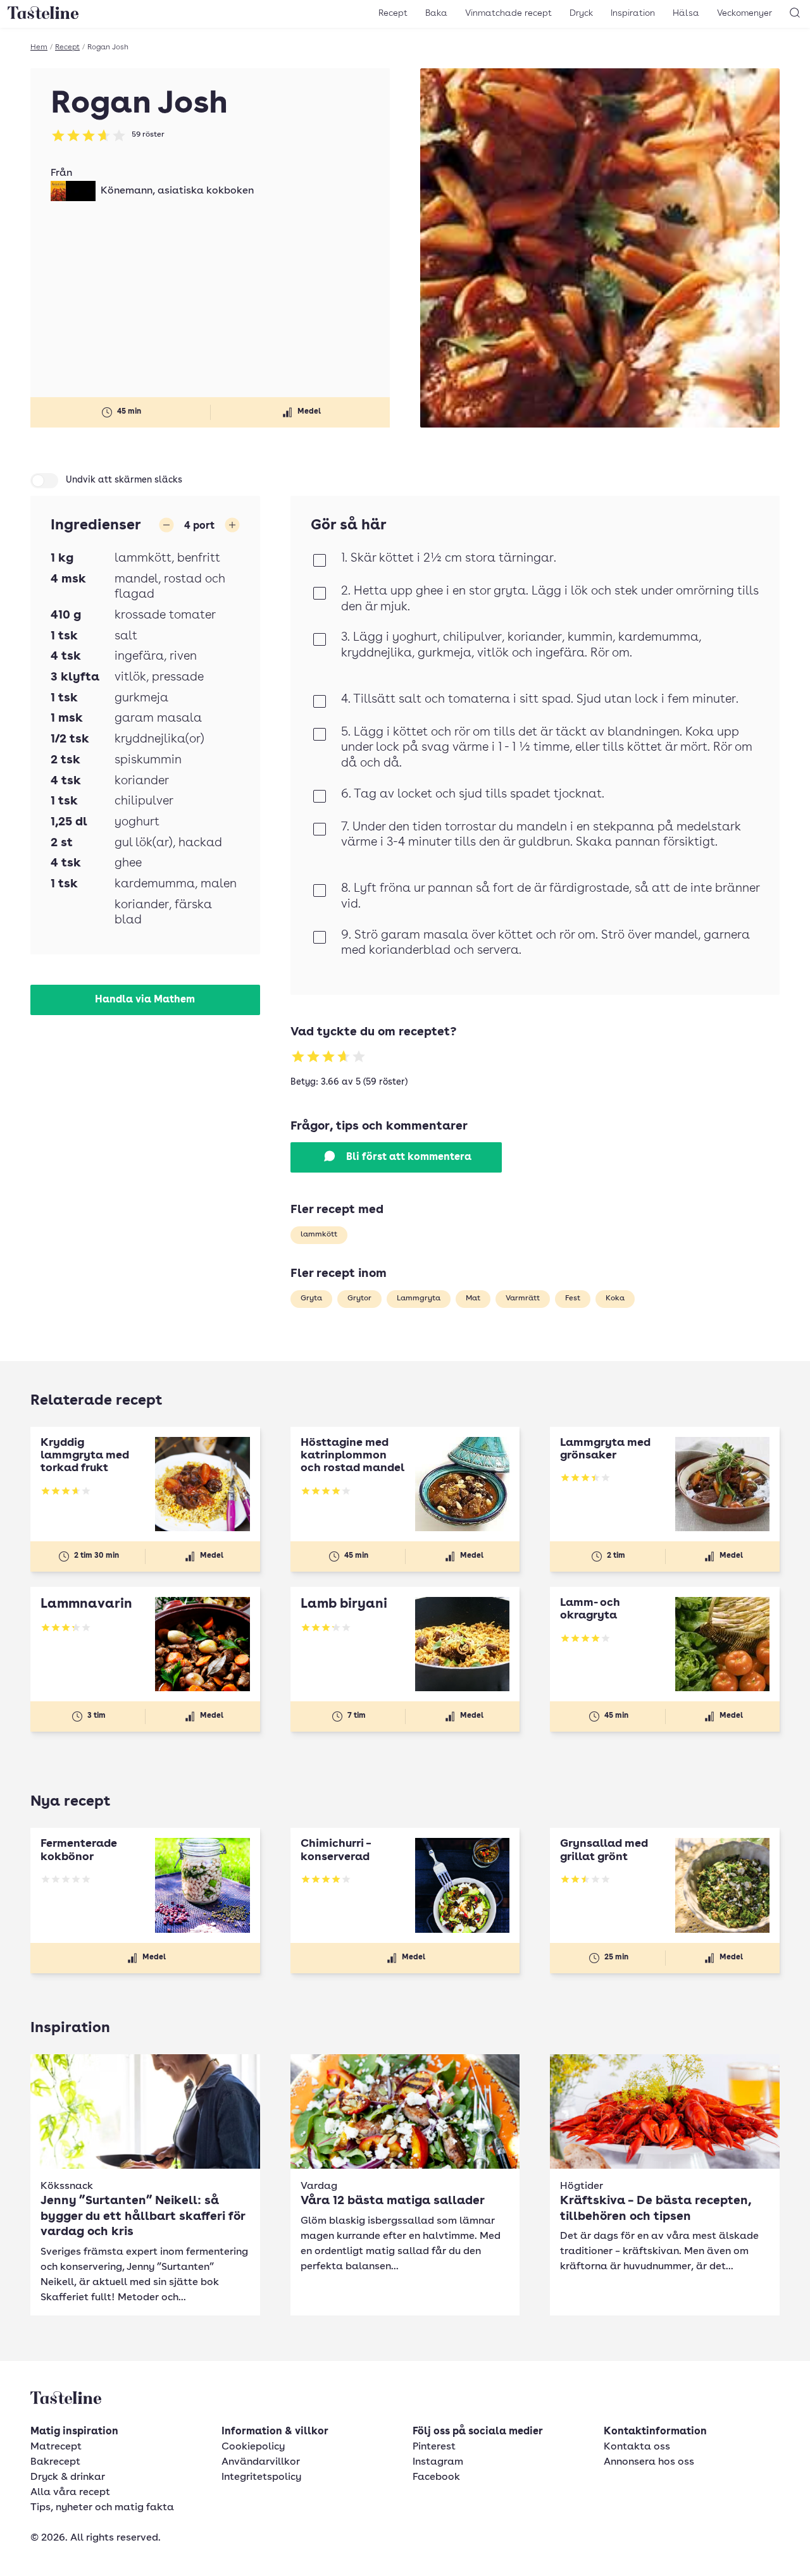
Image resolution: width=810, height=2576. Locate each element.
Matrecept (56, 2447)
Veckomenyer (745, 13)
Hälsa (686, 13)
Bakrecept (55, 2462)
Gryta (311, 1298)
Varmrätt (523, 1298)
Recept (393, 13)
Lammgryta (419, 1298)
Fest (573, 1298)
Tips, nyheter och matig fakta (102, 2508)
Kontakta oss (637, 2447)
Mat (473, 1298)
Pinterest (434, 2447)
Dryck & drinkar (68, 2477)
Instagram (438, 2462)
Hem (39, 47)
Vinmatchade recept (508, 13)
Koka (615, 1298)
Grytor (359, 1298)
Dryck (581, 13)
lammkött (319, 1235)
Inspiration (633, 13)
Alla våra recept (70, 2493)
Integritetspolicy (261, 2477)
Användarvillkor (261, 2462)
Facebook (436, 2477)
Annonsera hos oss (649, 2462)
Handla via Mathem (145, 1000)
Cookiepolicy (253, 2447)
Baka (436, 13)
